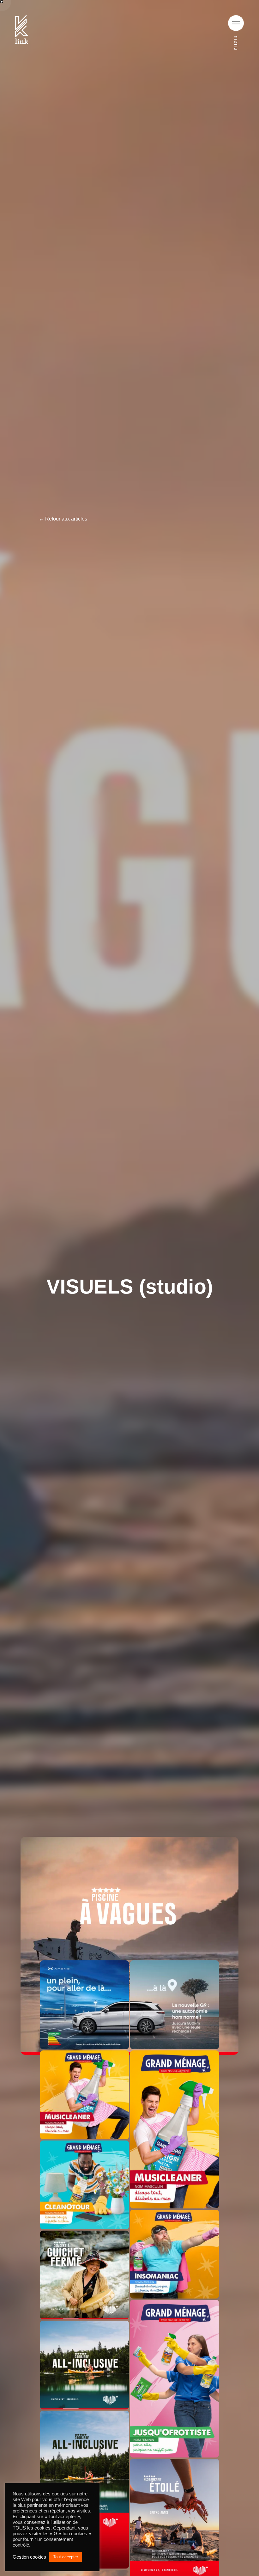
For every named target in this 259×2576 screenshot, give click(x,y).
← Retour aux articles (63, 519)
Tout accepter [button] (66, 2557)
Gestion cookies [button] (29, 2557)
